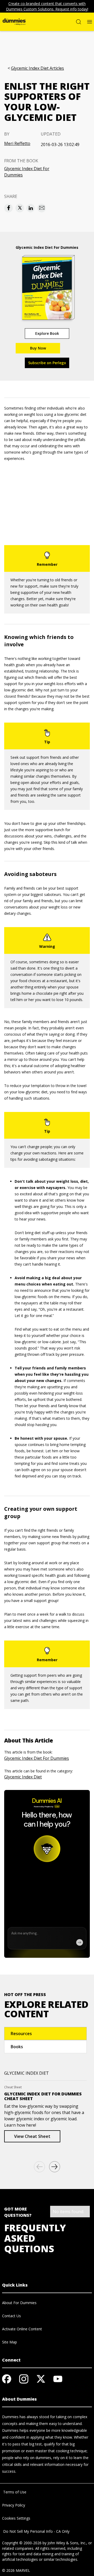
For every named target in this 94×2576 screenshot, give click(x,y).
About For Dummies (19, 2303)
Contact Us (11, 2316)
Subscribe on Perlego (47, 363)
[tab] (45, 2034)
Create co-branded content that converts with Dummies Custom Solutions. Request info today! (47, 6)
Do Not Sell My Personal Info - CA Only (36, 2531)
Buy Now (38, 348)
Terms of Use (14, 2492)
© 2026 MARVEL (16, 2570)
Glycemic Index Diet (23, 1777)
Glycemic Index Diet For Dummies (27, 172)
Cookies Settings (16, 2518)
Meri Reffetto (17, 143)
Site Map (10, 2342)
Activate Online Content (22, 2329)
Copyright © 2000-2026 (22, 2543)
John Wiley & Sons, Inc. (67, 2543)
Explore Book (47, 333)
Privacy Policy (14, 2505)
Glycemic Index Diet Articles (37, 68)
